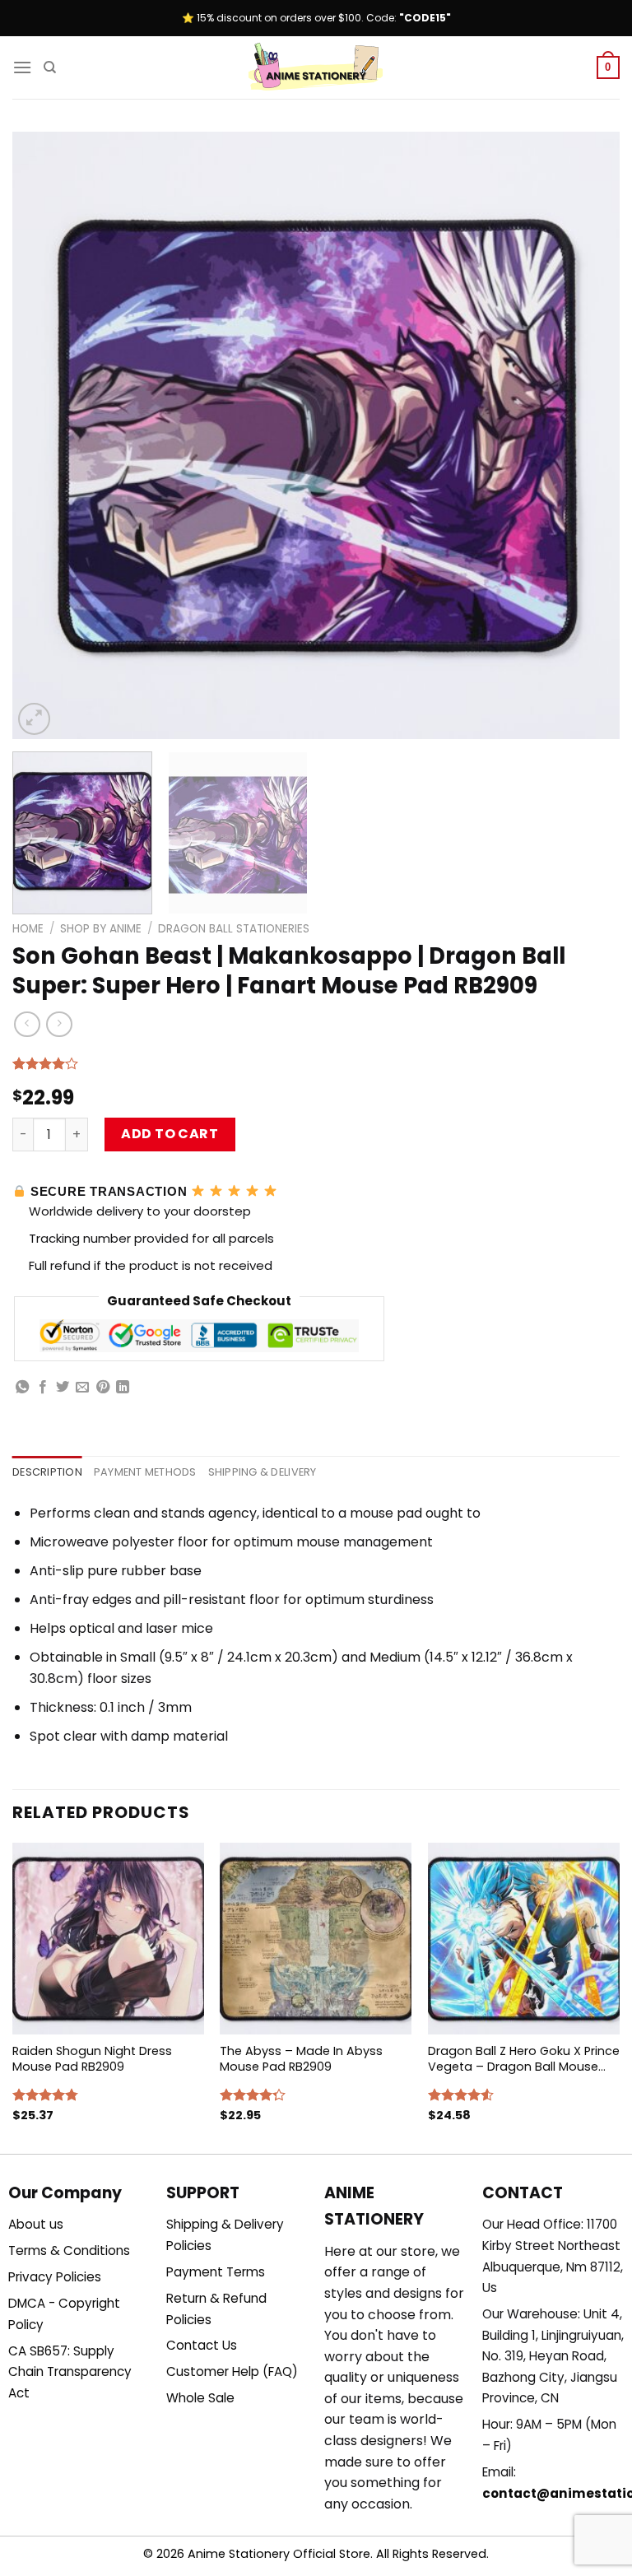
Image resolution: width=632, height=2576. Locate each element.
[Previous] (45, 435)
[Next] (587, 435)
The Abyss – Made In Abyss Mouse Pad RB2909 (301, 2059)
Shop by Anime (101, 929)
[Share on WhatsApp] (22, 1388)
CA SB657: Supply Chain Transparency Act (70, 2372)
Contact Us (202, 2345)
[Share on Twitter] (63, 1388)
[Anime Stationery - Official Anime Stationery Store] (316, 67)
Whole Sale (200, 2398)
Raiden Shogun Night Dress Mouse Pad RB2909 (92, 2059)
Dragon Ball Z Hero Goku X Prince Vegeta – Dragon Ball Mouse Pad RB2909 (524, 2059)
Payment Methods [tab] (145, 1472)
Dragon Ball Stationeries (234, 929)
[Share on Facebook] (43, 1388)
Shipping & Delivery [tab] (263, 1472)
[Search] (50, 67)
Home (28, 929)
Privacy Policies (55, 2277)
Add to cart (170, 1134)
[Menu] (22, 67)
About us (36, 2224)
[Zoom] (34, 719)
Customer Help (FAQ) (232, 2371)
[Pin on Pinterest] (103, 1388)
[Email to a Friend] (82, 1388)
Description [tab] (47, 1472)
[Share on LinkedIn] (123, 1388)
